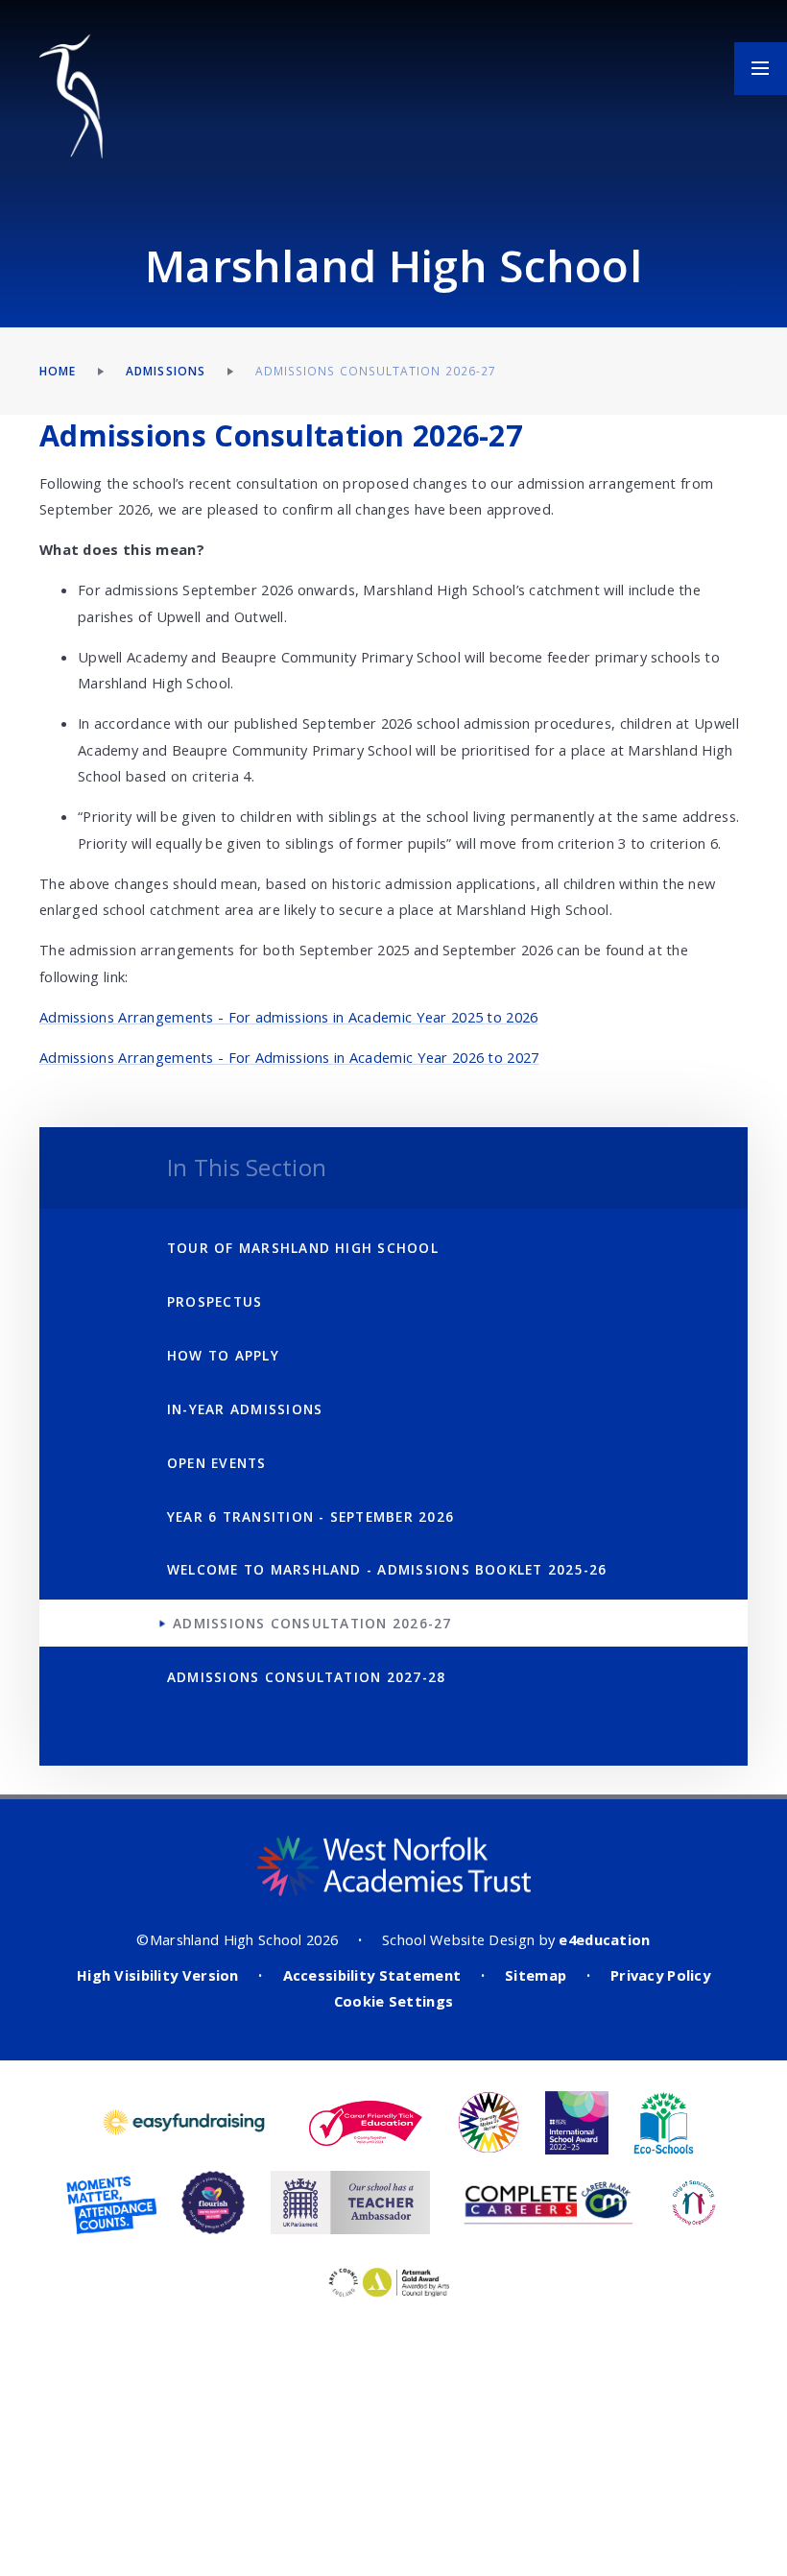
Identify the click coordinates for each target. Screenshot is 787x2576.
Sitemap (536, 1975)
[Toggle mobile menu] (761, 69)
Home (58, 371)
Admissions (166, 371)
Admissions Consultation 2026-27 (376, 371)
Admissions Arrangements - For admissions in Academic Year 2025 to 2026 (289, 1017)
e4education (604, 1939)
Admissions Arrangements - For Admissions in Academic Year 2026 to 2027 (289, 1057)
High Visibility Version (158, 1975)
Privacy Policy (660, 1975)
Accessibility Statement (372, 1975)
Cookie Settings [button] (393, 2001)
